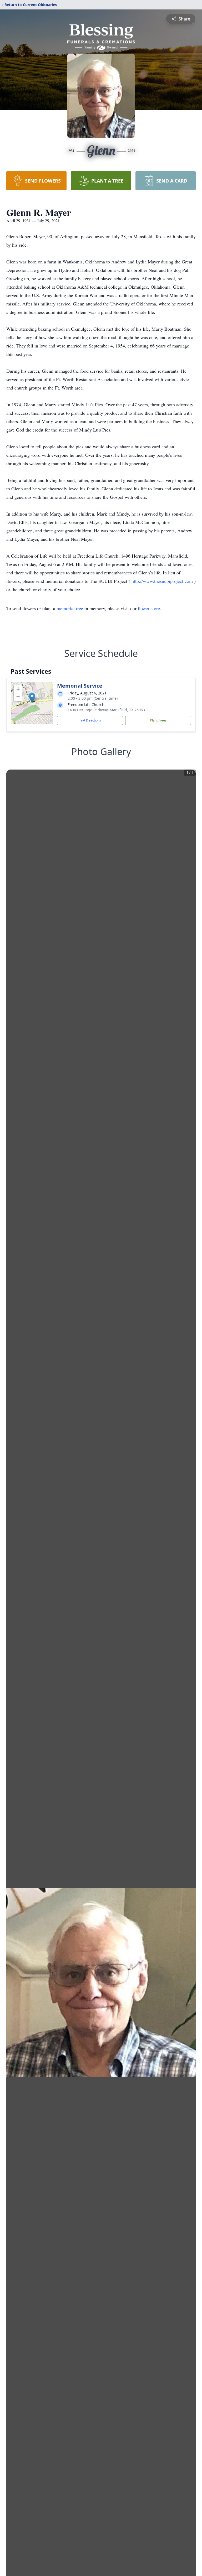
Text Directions (90, 720)
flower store (149, 608)
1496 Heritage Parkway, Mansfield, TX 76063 (106, 710)
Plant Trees (158, 720)
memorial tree (70, 608)
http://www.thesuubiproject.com (163, 581)
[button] (32, 698)
